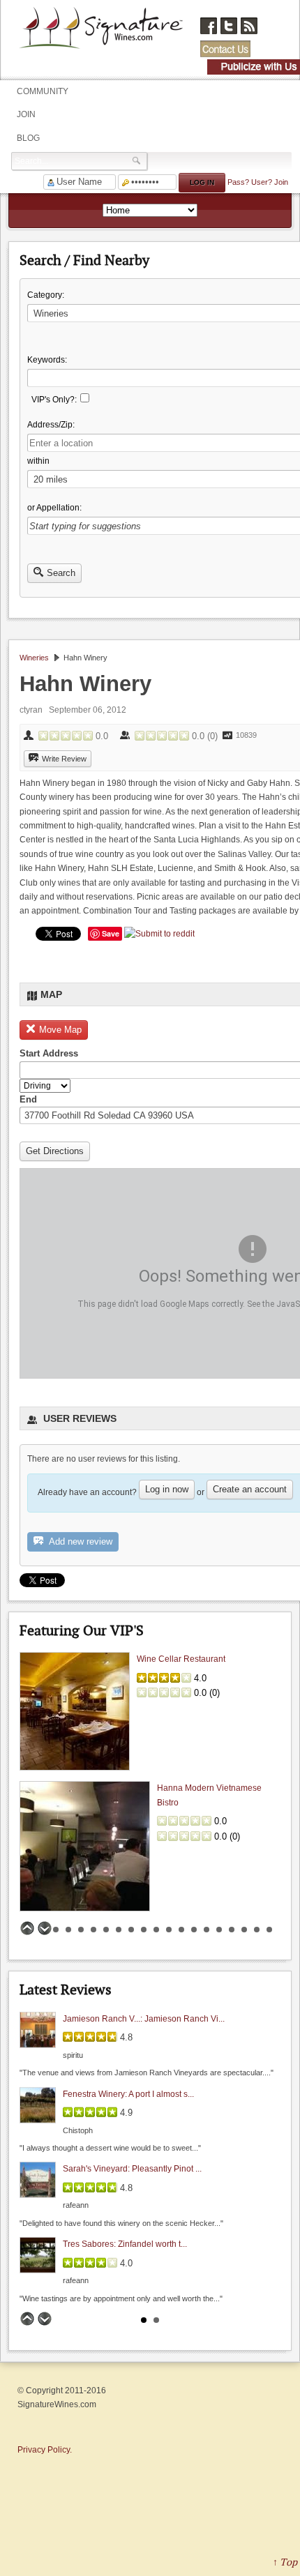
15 (207, 1930)
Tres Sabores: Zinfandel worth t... (125, 2244)
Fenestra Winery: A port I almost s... (128, 2093)
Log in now (167, 1489)
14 (194, 1930)
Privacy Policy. (45, 2450)
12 (169, 1930)
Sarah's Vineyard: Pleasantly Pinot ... (132, 2169)
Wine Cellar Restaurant (181, 1659)
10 (144, 1930)
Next (45, 1928)
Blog (28, 138)
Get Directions (55, 1151)
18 (244, 1930)
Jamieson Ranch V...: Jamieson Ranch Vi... (144, 2019)
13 (181, 1930)
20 (269, 1930)
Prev (27, 1928)
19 (257, 1930)
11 (156, 1930)
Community (43, 91)
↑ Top (285, 2562)
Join (26, 114)
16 (219, 1930)
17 (232, 1930)
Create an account (250, 1489)
